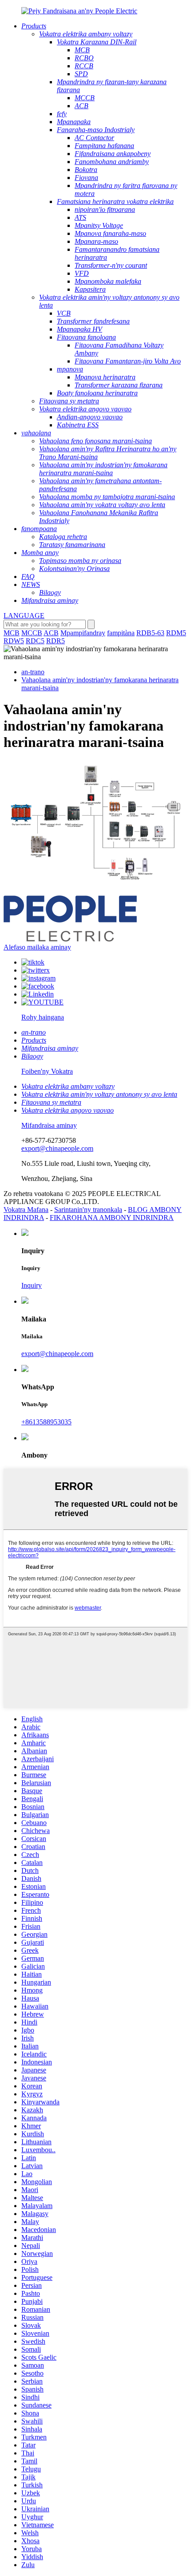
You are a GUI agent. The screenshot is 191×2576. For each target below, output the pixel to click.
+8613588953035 (46, 1422)
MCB (12, 633)
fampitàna (121, 633)
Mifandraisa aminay (49, 1125)
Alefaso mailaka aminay (37, 947)
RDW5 (14, 641)
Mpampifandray (83, 633)
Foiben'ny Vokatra (47, 1071)
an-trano (33, 672)
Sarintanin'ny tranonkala (88, 1210)
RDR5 (56, 641)
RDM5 (176, 633)
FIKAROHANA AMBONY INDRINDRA (112, 1218)
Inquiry (32, 1285)
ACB (51, 633)
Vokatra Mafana (26, 1210)
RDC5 (35, 641)
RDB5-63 (150, 633)
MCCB (32, 633)
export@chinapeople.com (57, 1148)
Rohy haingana (43, 1017)
